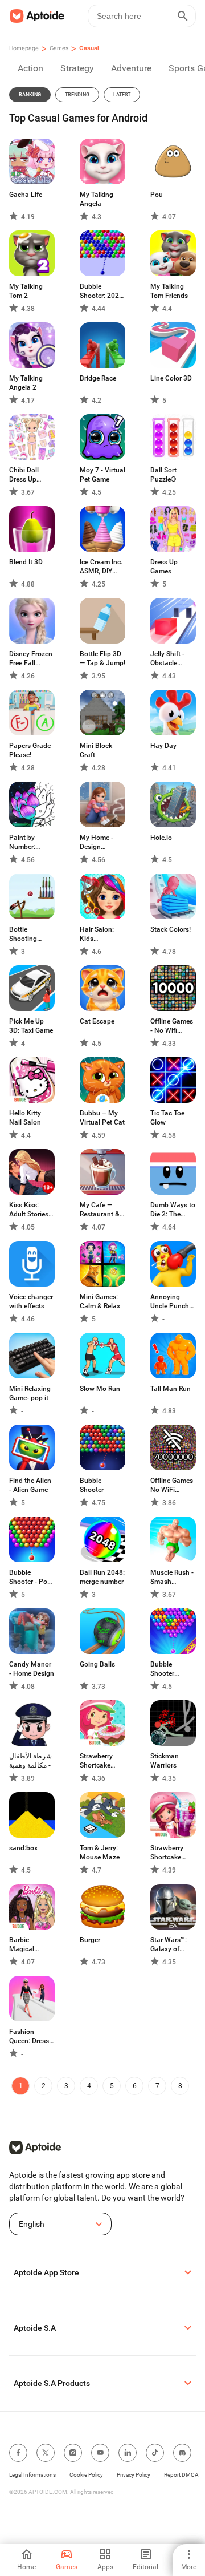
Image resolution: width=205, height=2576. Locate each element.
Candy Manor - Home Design (32, 1669)
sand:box (23, 1848)
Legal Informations (32, 2475)
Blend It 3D (26, 562)
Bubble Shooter (92, 1485)
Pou (157, 195)
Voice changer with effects (31, 1301)
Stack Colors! (171, 929)
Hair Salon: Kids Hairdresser (97, 934)
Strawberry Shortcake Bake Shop (96, 1761)
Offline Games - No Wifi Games (172, 1026)
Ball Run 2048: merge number (102, 1577)
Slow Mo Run (100, 1389)
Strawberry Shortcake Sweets (167, 1853)
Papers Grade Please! (30, 750)
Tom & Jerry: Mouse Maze (100, 1853)
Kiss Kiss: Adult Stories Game (29, 1210)
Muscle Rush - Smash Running (172, 1577)
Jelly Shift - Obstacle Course (167, 659)
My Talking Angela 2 (26, 383)
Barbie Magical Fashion (22, 1945)
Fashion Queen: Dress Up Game (29, 2037)
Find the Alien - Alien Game (30, 1485)
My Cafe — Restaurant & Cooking (100, 1210)
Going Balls (97, 1664)
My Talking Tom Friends (169, 291)
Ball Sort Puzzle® (163, 475)
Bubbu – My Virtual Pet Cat (102, 1118)
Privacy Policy (134, 2475)
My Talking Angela (97, 199)
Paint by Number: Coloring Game (32, 842)
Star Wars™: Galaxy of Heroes (169, 1945)
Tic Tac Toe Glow (167, 1118)
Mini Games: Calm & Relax (100, 1301)
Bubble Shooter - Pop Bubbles (30, 1577)
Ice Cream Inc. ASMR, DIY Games (101, 567)
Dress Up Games (164, 567)
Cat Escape (97, 1021)
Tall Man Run (171, 1389)
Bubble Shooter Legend (162, 1669)
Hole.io (161, 838)
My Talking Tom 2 (26, 291)
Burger (90, 1940)
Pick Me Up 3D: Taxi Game (31, 1026)
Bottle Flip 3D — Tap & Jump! (102, 658)
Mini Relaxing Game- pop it (30, 1393)
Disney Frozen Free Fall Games (31, 659)
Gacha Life (26, 195)
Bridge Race (98, 378)
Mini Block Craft (96, 750)
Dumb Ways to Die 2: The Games (173, 1210)
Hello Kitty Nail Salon (25, 1118)
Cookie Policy (86, 2475)
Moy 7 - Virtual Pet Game (102, 475)
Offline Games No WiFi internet (172, 1485)
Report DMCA (181, 2475)
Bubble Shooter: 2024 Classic (101, 291)
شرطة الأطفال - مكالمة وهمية (30, 1761)
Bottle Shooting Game (23, 934)
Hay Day (163, 746)
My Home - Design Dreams (97, 842)
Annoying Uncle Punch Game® (170, 1302)
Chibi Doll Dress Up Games (24, 475)
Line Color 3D (171, 378)
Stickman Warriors (165, 1761)
